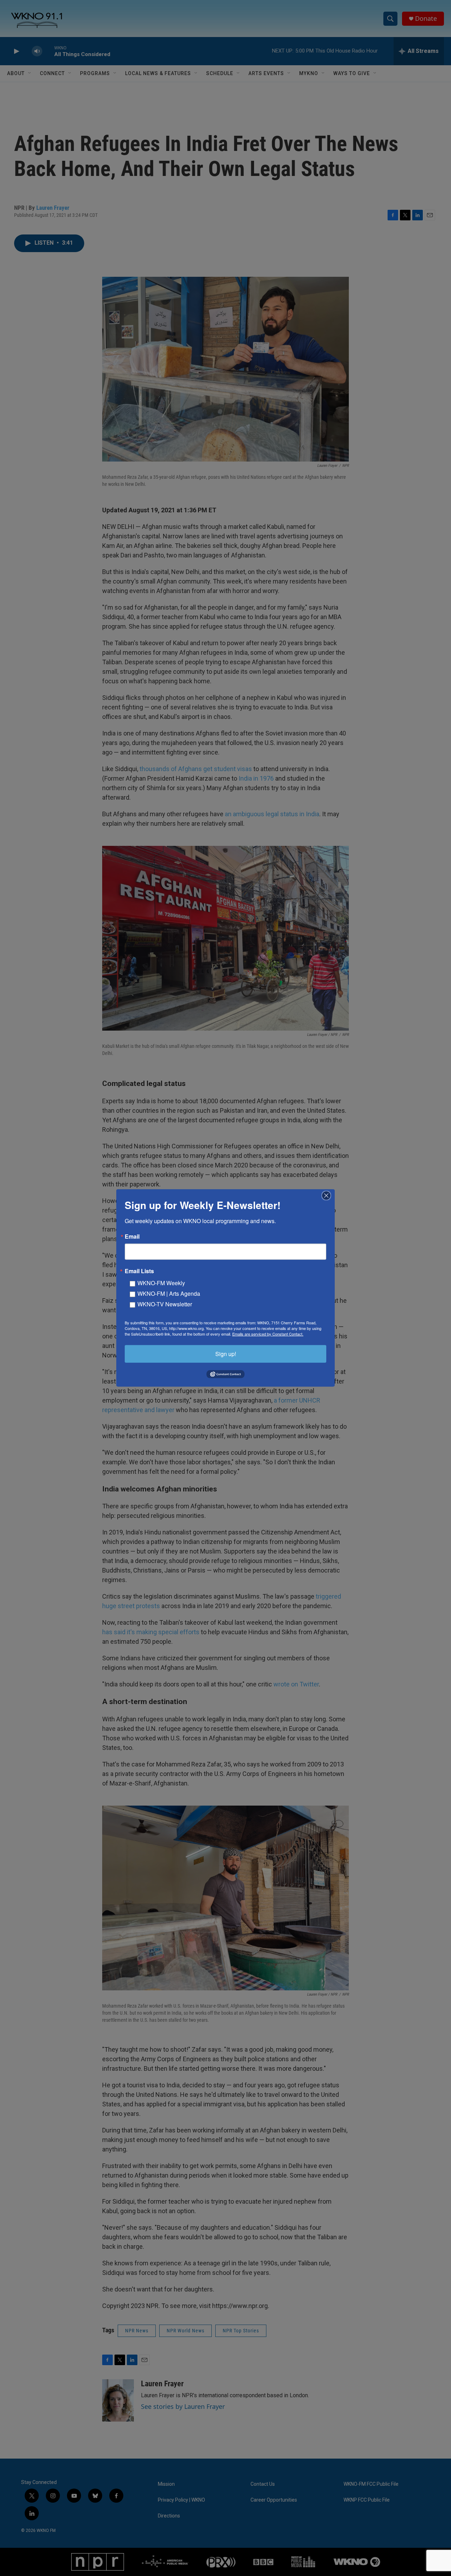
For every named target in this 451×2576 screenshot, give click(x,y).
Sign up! (226, 1354)
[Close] (328, 1196)
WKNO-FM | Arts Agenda (169, 1293)
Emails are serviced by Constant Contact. (268, 1334)
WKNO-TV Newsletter (165, 1304)
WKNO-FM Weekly (161, 1283)
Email (132, 1237)
